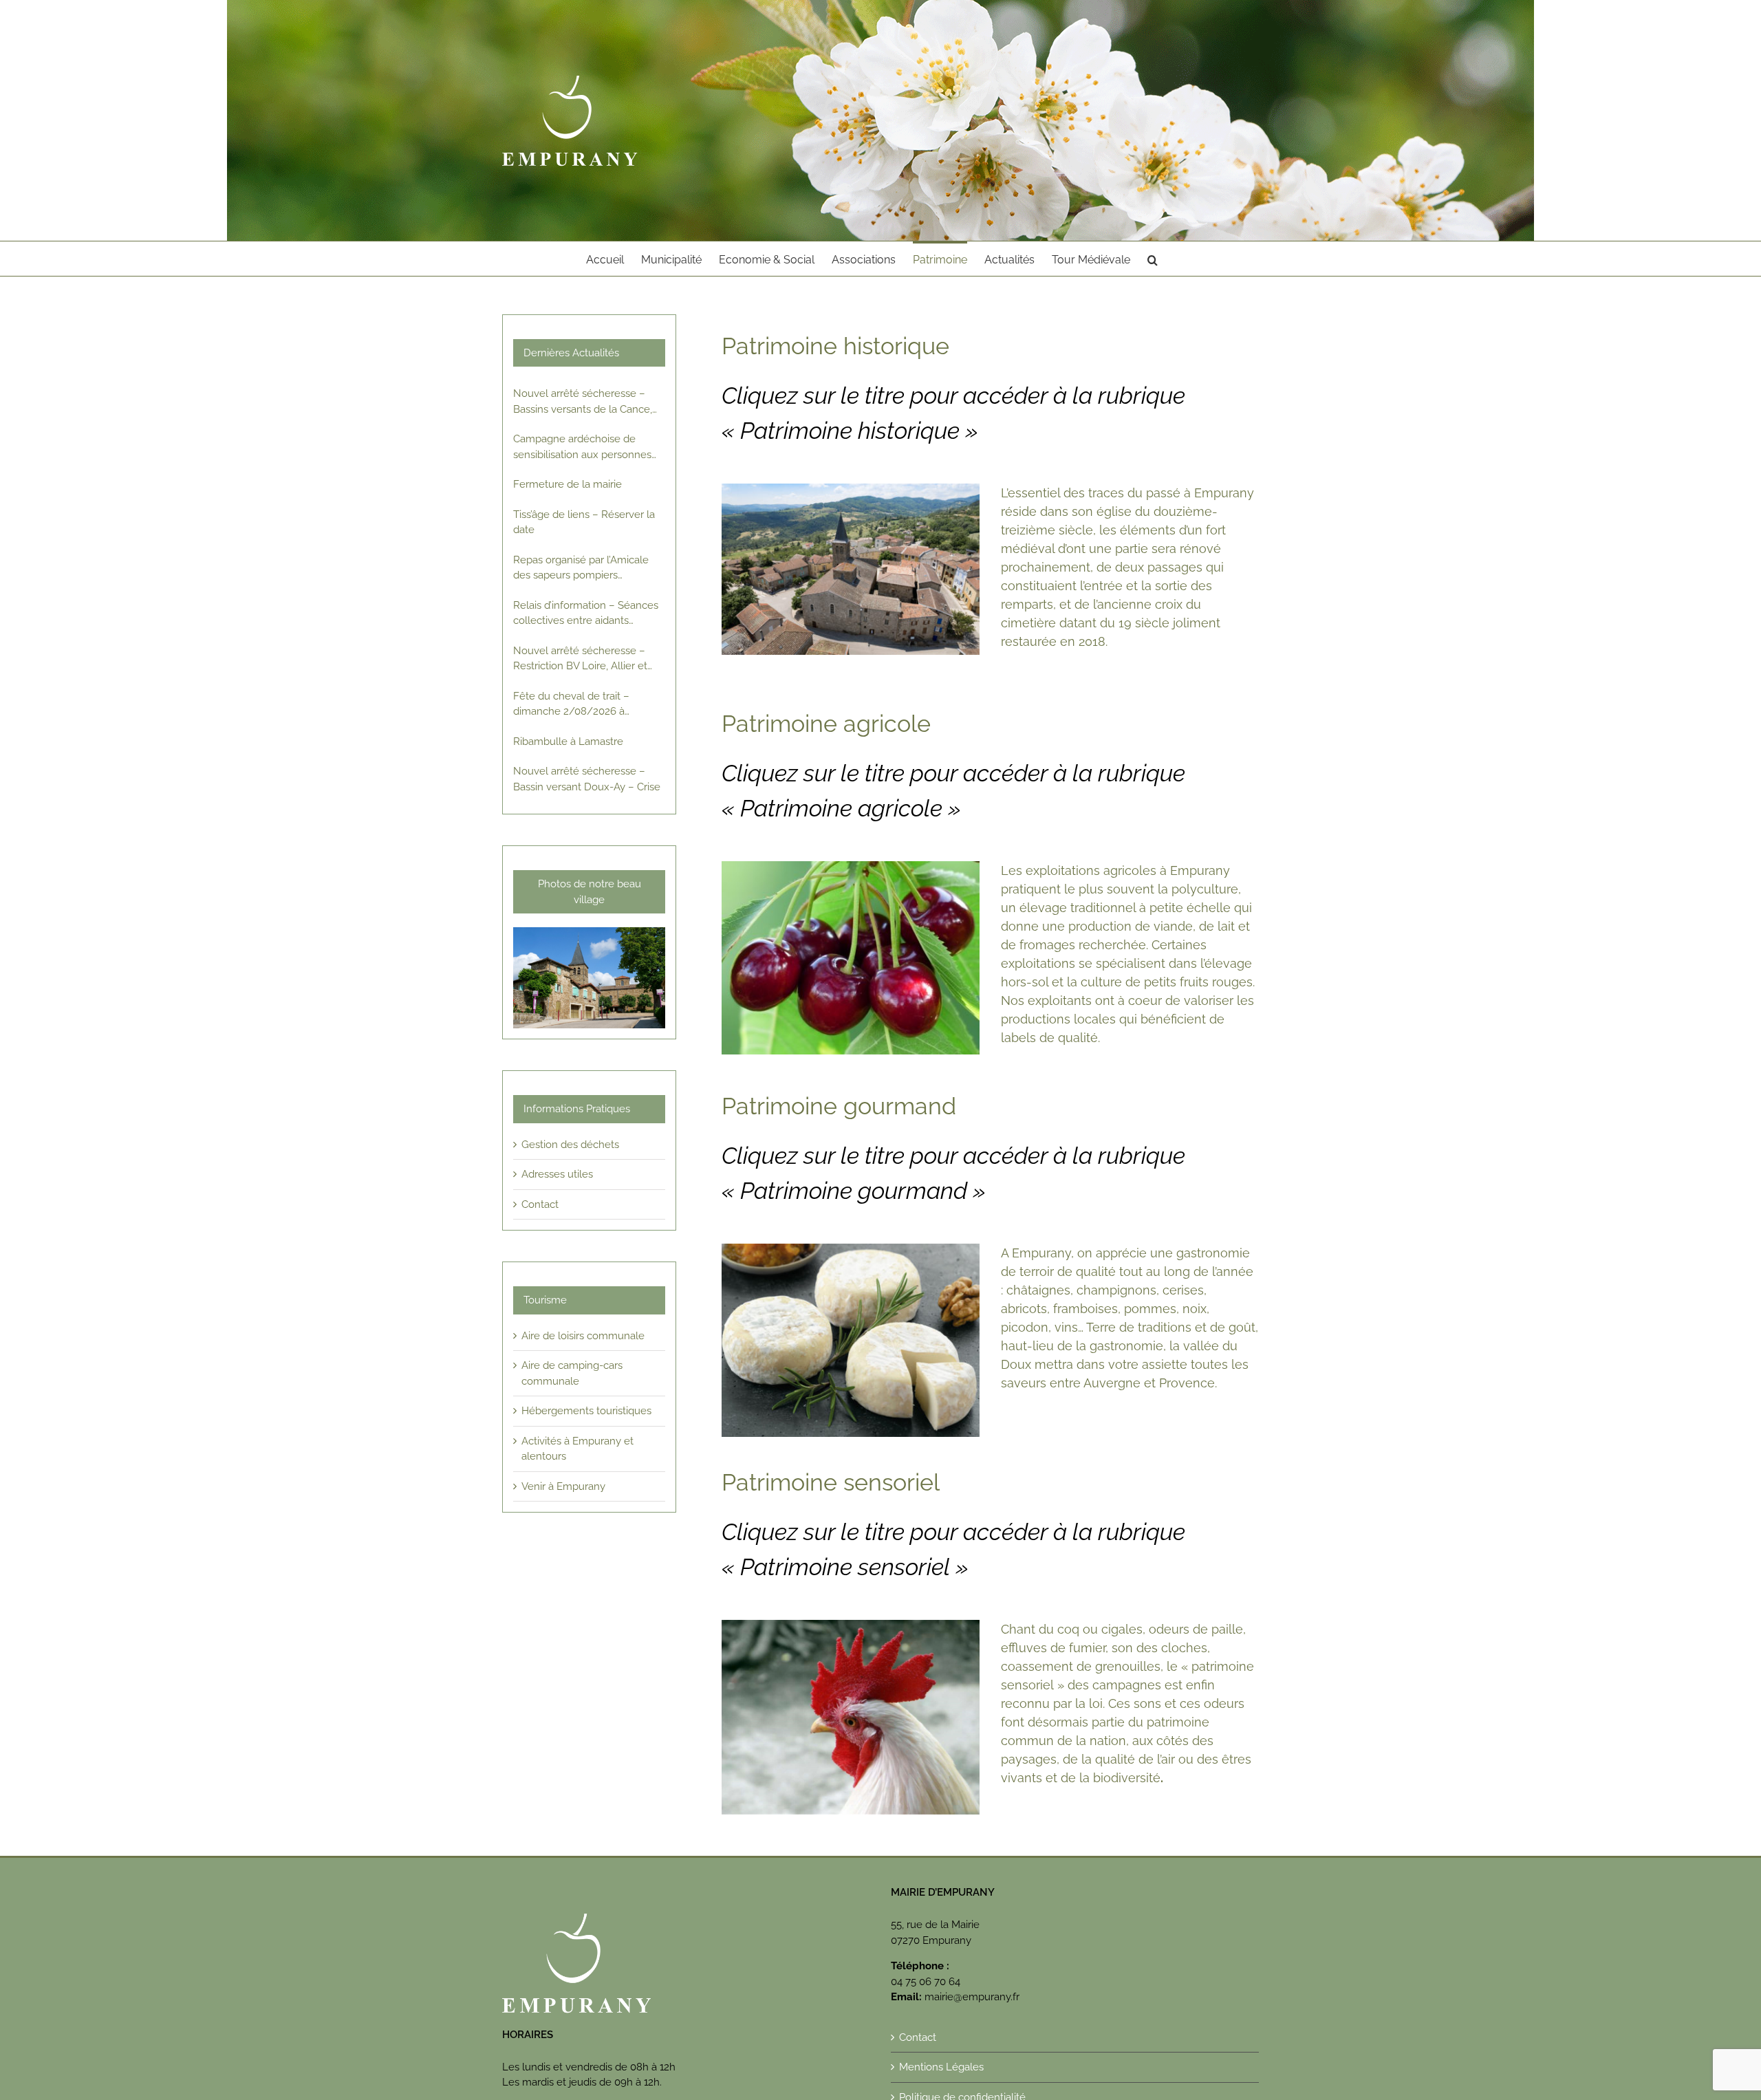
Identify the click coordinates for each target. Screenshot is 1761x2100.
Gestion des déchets (570, 1145)
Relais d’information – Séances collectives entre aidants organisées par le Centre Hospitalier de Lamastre (586, 614)
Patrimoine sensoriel (831, 1482)
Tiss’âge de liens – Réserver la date (584, 522)
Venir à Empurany (563, 1486)
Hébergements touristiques (586, 1411)
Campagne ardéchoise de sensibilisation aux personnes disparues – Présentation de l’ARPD (582, 447)
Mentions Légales (941, 2067)
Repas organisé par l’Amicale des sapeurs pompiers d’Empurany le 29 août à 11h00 (585, 569)
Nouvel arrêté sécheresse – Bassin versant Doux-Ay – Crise (587, 779)
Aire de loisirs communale (583, 1336)
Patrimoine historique (835, 346)
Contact (540, 1204)
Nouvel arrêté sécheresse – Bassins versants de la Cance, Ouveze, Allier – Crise (583, 402)
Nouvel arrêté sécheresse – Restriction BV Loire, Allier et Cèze (580, 659)
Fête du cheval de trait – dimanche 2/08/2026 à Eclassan (571, 705)
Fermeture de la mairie (568, 484)
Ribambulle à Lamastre (568, 742)
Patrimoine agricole (826, 724)
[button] (1153, 259)
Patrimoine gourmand (839, 1106)
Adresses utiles (557, 1174)
